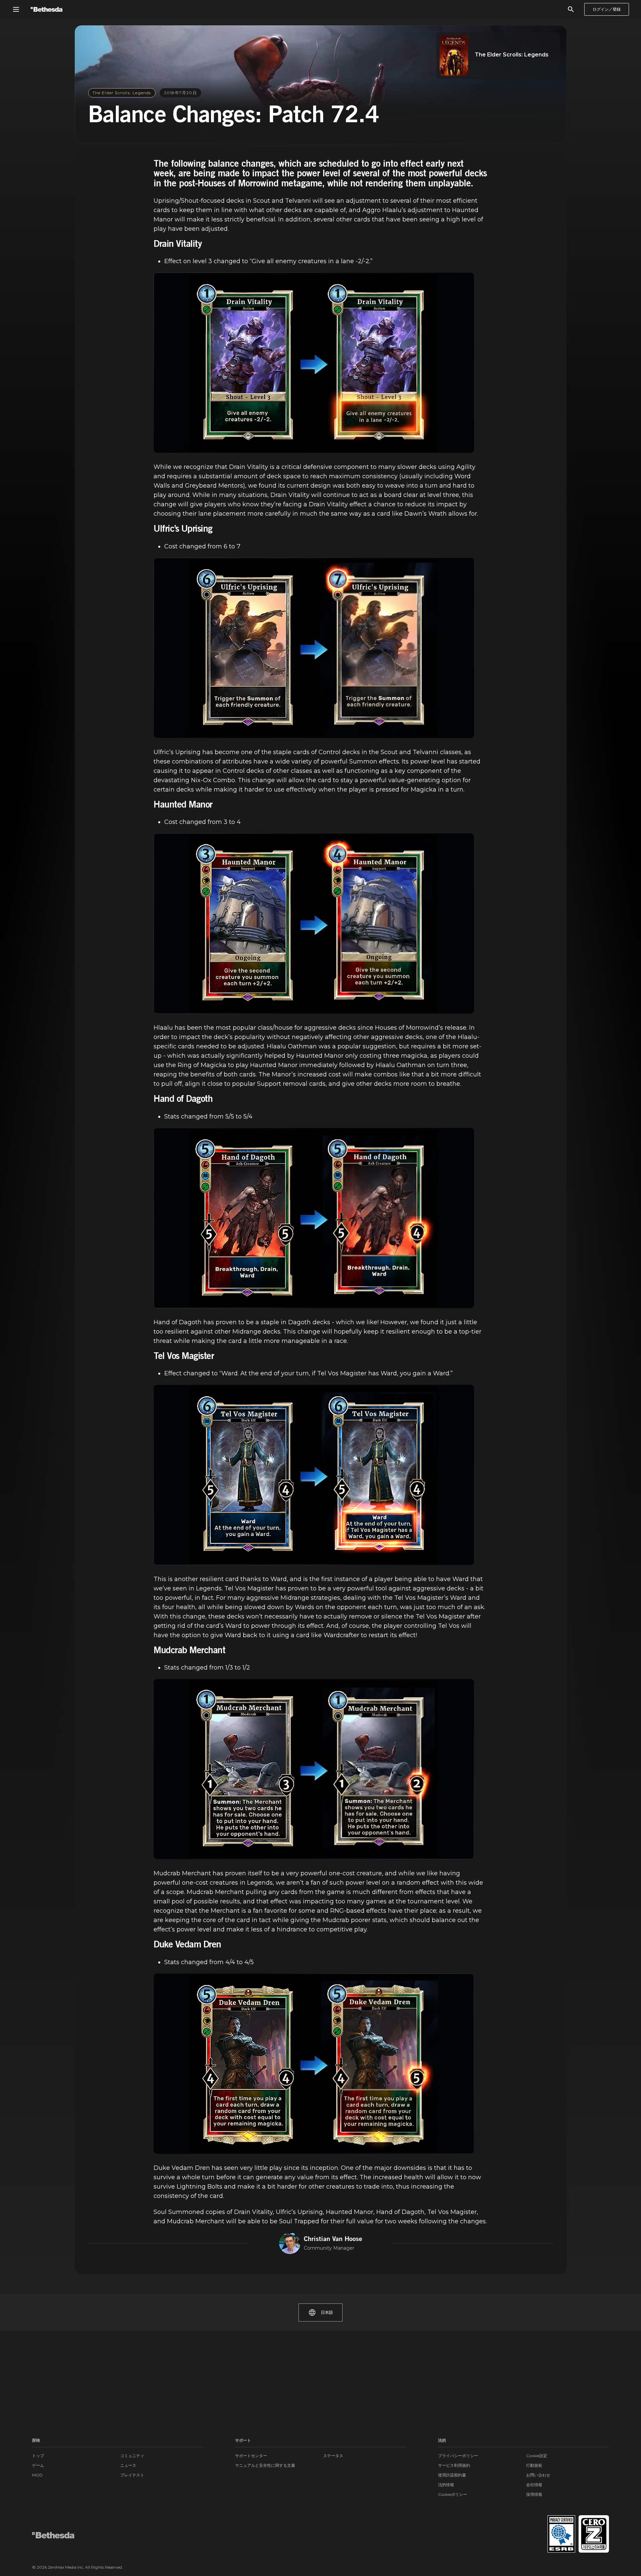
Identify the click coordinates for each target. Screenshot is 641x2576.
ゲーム (38, 2465)
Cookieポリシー (453, 2494)
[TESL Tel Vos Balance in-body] (314, 1475)
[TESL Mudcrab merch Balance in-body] (314, 1769)
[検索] (571, 9)
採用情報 (534, 2494)
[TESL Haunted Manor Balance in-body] (314, 923)
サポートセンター (251, 2456)
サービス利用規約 (454, 2465)
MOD (37, 2475)
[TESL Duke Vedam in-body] (314, 2064)
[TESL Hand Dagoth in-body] (314, 1218)
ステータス (333, 2456)
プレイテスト (132, 2475)
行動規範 (534, 2465)
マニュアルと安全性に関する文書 (265, 2465)
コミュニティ (132, 2456)
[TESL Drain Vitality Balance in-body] (314, 363)
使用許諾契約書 (452, 2475)
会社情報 (534, 2485)
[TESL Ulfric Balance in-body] (314, 648)
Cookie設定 (537, 2456)
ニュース (128, 2465)
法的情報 (446, 2485)
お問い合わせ (538, 2475)
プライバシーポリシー (458, 2456)
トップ (38, 2456)
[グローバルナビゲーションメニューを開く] (16, 9)
